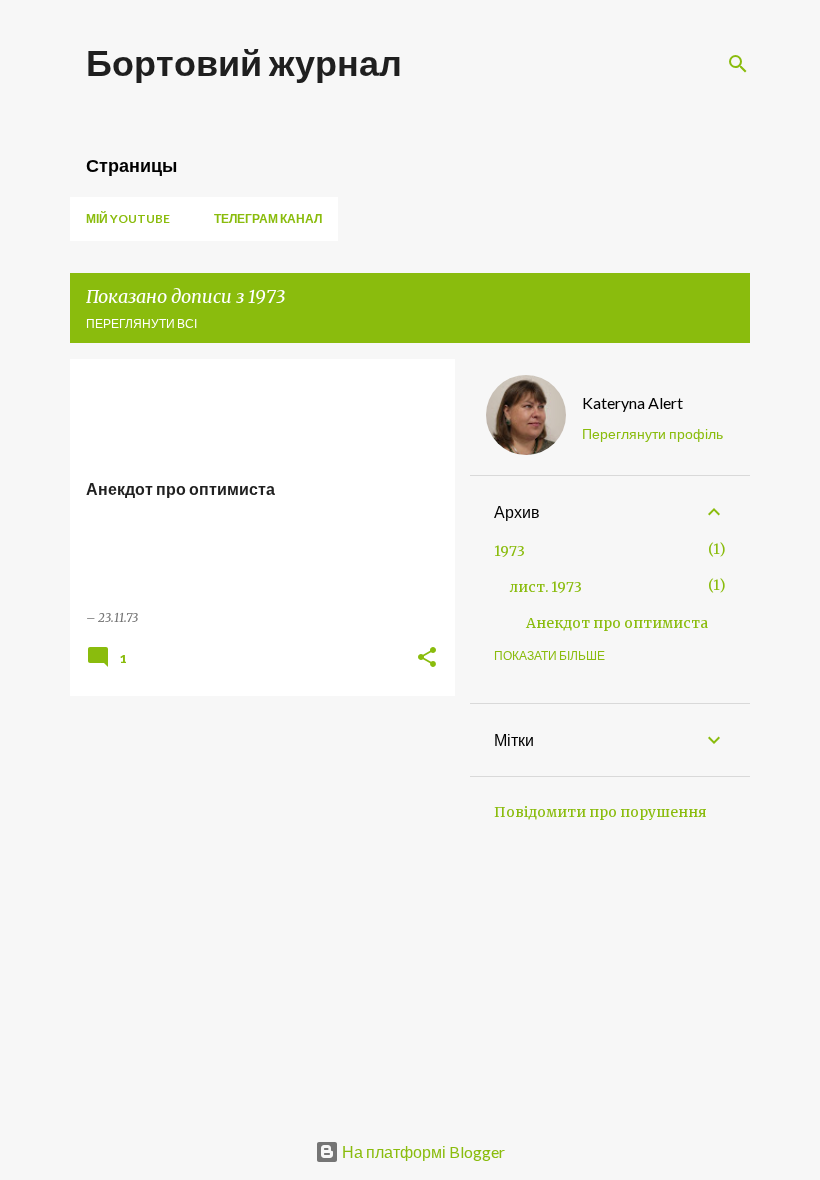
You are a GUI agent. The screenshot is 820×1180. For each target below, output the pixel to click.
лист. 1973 (546, 587)
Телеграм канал (268, 218)
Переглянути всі (141, 323)
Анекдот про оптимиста (617, 623)
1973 (509, 551)
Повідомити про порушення (600, 812)
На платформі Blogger (422, 1151)
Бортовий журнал (244, 62)
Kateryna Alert (632, 402)
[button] (427, 658)
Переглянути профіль (652, 433)
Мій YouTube (128, 218)
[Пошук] (738, 64)
